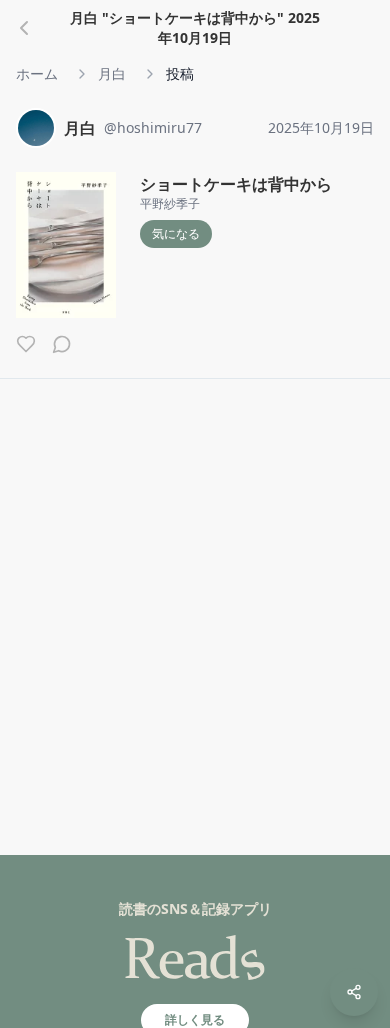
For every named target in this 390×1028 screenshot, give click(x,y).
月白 (112, 73)
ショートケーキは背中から (236, 184)
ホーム (37, 73)
